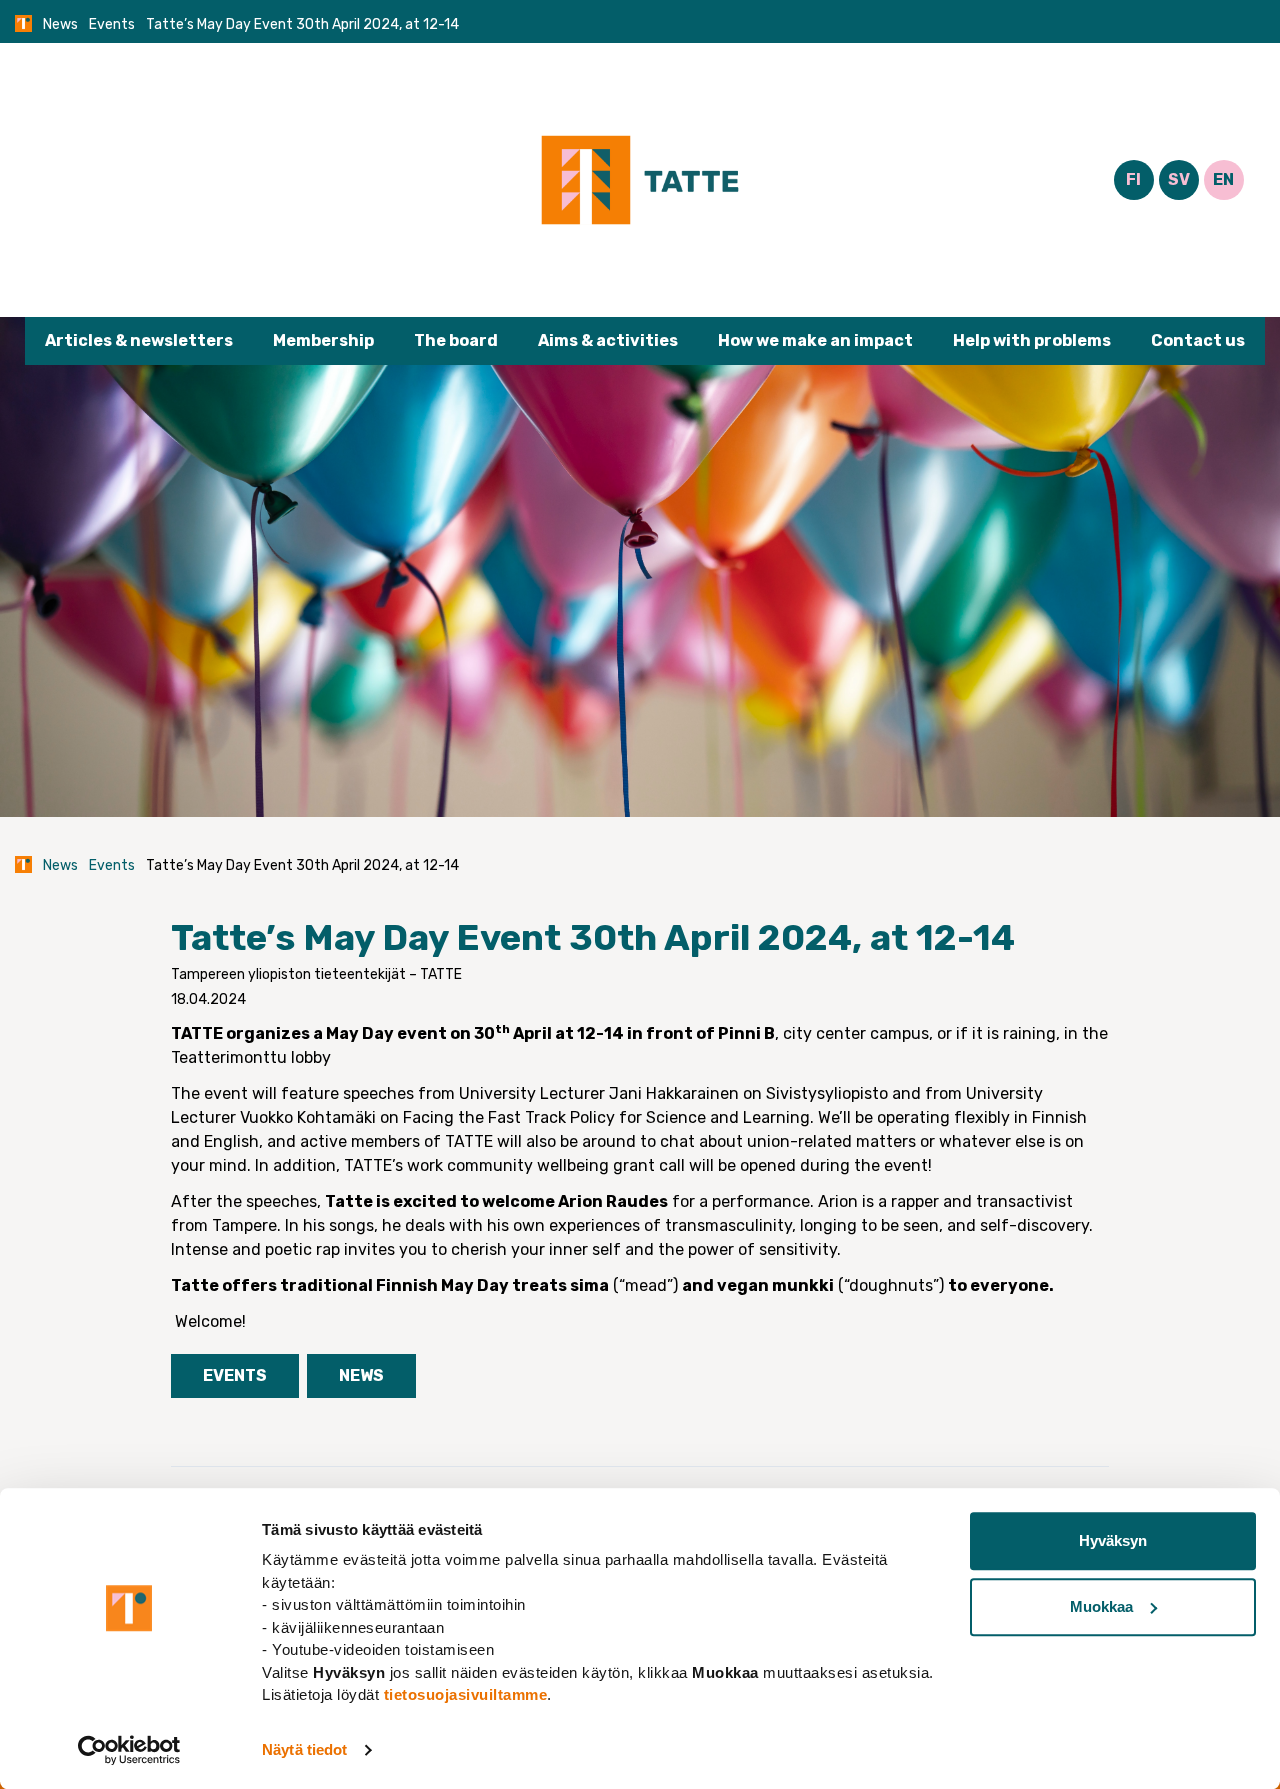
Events (112, 24)
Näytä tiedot (304, 1749)
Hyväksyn (1113, 1540)
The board (456, 340)
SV (1179, 179)
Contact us (1198, 340)
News (60, 24)
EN (1223, 179)
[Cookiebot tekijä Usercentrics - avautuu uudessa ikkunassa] (129, 1750)
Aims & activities (608, 340)
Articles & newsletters (139, 340)
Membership (323, 340)
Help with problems (1032, 340)
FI (1133, 179)
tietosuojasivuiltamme (466, 1694)
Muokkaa (1101, 1606)
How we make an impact (815, 340)
